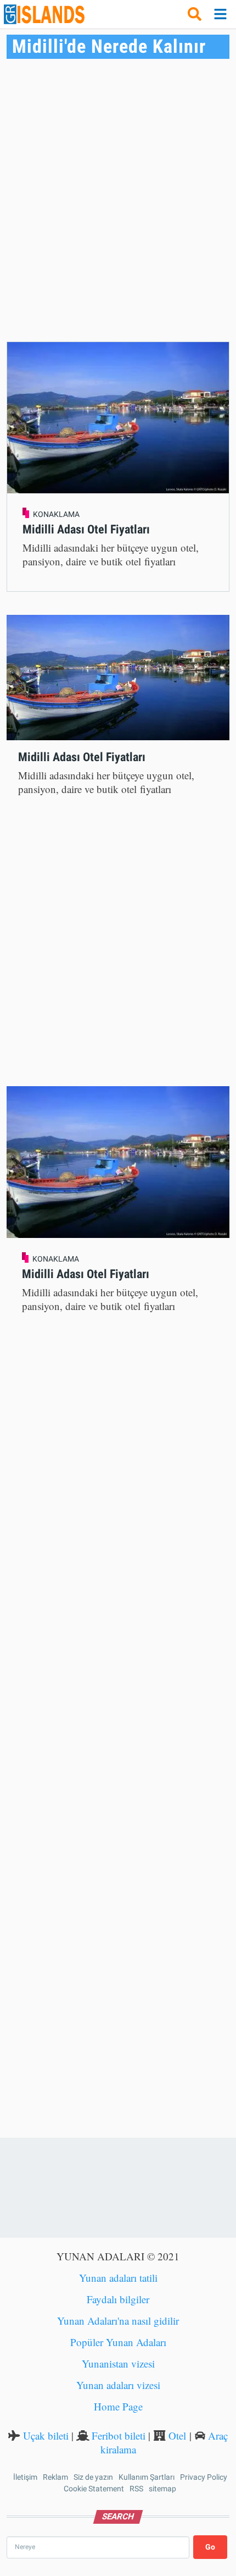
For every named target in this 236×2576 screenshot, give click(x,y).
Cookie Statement (94, 2489)
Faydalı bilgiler (118, 2299)
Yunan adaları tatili (118, 2278)
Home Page (118, 2406)
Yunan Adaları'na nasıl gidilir (118, 2321)
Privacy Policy (204, 2477)
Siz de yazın (93, 2477)
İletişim (25, 2477)
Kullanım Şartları (147, 2477)
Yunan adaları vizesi (118, 2385)
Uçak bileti (46, 2435)
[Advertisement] (118, 200)
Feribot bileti (119, 2435)
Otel (177, 2435)
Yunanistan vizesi (118, 2363)
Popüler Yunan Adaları (118, 2342)
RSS (136, 2489)
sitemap (162, 2489)
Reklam (55, 2477)
